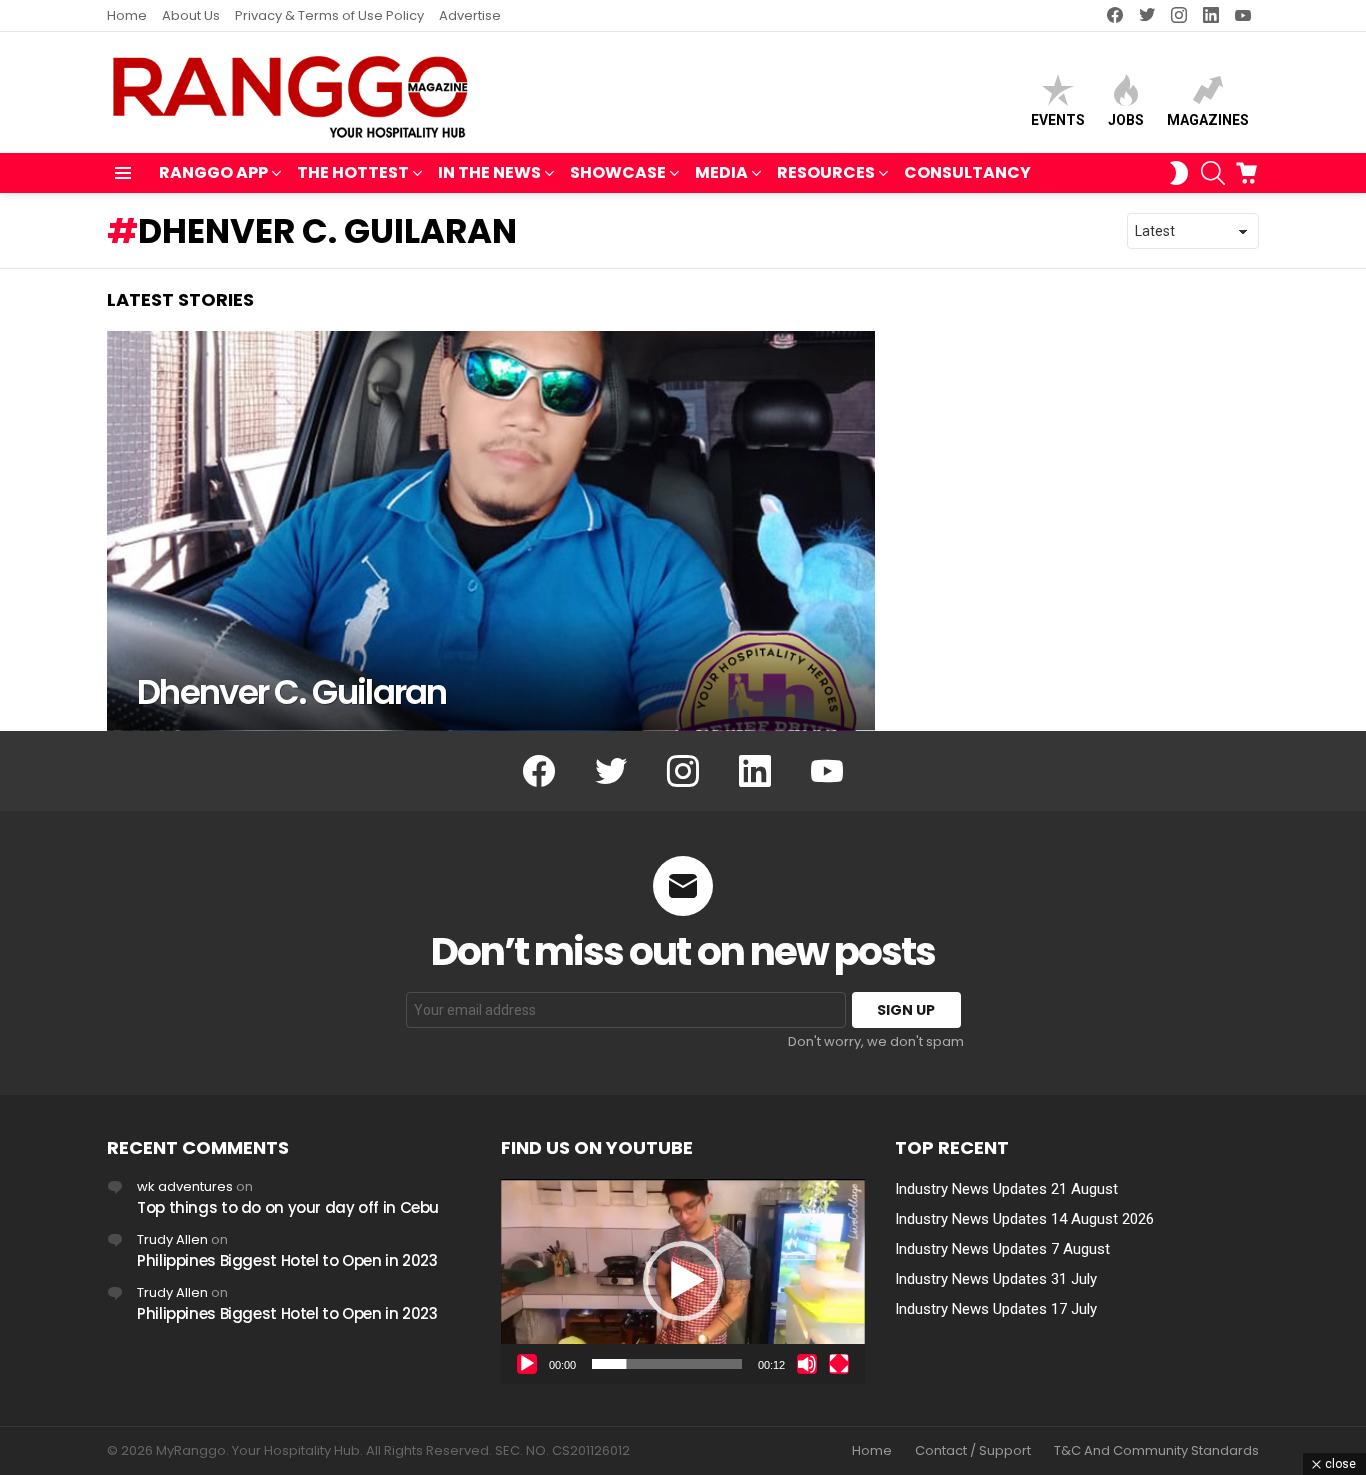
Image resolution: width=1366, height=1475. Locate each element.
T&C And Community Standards (1156, 1451)
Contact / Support (973, 1451)
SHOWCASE (618, 172)
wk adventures (185, 1186)
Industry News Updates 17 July (996, 1309)
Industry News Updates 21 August (1006, 1189)
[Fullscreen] (839, 1364)
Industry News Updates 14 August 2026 (1024, 1219)
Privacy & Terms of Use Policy (329, 15)
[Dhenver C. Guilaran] (491, 531)
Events (1058, 120)
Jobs (1126, 120)
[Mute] (807, 1364)
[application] (683, 1281)
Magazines (1208, 120)
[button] (683, 1281)
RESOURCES (826, 172)
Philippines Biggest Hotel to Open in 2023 (287, 1260)
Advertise (470, 15)
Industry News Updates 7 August (1002, 1249)
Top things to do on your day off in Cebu (288, 1207)
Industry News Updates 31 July (996, 1279)
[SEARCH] (1213, 173)
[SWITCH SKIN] (1179, 173)
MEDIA (721, 172)
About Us (191, 15)
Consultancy (967, 172)
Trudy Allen (172, 1239)
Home (127, 15)
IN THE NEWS (489, 172)
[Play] (527, 1364)
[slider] (667, 1364)
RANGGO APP (213, 172)
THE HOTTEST (353, 172)
